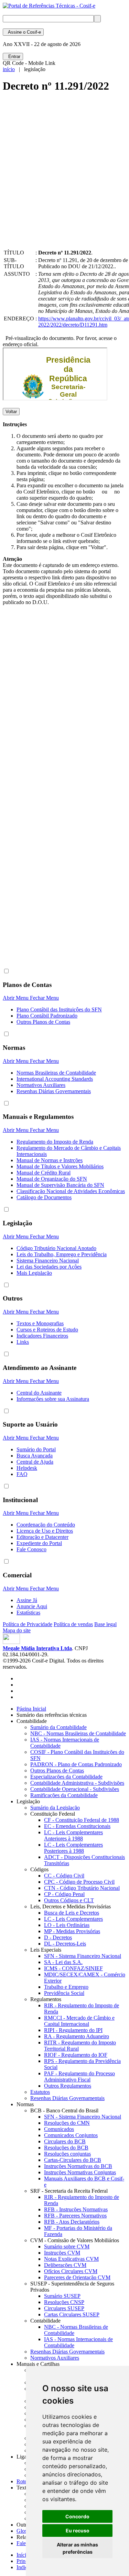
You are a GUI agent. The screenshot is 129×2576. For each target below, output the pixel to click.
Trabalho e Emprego (66, 1987)
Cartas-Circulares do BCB (73, 2160)
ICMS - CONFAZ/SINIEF (73, 1968)
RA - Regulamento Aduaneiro (77, 2036)
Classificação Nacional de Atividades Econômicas (71, 1191)
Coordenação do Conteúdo (46, 1525)
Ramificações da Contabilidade (64, 1795)
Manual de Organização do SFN (52, 1179)
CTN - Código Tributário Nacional (82, 1888)
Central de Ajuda (35, 1462)
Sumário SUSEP (62, 2296)
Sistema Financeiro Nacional (48, 1261)
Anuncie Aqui (32, 1606)
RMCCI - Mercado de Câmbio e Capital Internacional (79, 2021)
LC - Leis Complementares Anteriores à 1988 (73, 1835)
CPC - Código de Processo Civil (79, 1882)
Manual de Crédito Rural (44, 1173)
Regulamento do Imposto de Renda (55, 1142)
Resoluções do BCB (66, 2148)
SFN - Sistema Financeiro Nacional (83, 1956)
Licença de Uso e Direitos (45, 1531)
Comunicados (59, 2129)
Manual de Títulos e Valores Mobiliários (60, 1166)
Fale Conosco (31, 1549)
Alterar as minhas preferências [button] (77, 2548)
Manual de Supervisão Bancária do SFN (60, 1185)
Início (23, 2555)
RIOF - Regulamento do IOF (76, 2055)
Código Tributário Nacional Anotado (56, 1248)
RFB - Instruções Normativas (76, 2209)
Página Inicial (31, 1709)
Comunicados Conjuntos (71, 2135)
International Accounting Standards (55, 1079)
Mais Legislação (34, 1273)
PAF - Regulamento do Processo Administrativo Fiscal (79, 2076)
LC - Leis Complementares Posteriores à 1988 (73, 1848)
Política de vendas (73, 1624)
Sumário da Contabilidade (58, 1727)
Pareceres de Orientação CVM (77, 2277)
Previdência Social (64, 1993)
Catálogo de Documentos (44, 1197)
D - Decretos (58, 1937)
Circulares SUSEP (64, 2308)
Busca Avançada (35, 1456)
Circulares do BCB (65, 2141)
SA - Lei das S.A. (63, 1962)
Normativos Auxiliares (41, 1085)
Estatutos (40, 2092)
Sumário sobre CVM (67, 2246)
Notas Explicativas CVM (71, 2259)
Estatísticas (28, 1613)
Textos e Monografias (40, 1323)
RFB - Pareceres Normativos (75, 2216)
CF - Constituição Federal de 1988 (82, 1820)
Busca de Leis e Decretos (72, 1913)
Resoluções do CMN (67, 2123)
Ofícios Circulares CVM (71, 2271)
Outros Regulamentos (68, 2086)
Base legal (105, 1624)
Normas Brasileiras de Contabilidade (56, 1073)
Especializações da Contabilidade (66, 1777)
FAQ (22, 1474)
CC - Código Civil (64, 1876)
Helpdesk (27, 1468)
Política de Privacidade (28, 1624)
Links (23, 1342)
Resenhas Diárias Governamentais (54, 1091)
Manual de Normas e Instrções (50, 1160)
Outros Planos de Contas (43, 1022)
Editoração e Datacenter (42, 1537)
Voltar (11, 412)
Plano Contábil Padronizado (47, 1016)
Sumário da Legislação (55, 1808)
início (9, 69)
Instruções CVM (62, 2253)
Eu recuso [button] (78, 2530)
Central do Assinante (39, 1393)
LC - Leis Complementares (73, 1919)
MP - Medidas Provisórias (72, 1931)
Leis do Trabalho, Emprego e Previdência (62, 1254)
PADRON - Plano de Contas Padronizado (76, 1764)
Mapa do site (17, 1630)
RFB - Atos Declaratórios (72, 2222)
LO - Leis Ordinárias (67, 1925)
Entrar (13, 56)
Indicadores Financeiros (42, 1336)
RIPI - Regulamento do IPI (73, 2030)
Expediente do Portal (39, 1543)
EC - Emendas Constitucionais (77, 1826)
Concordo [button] (77, 2516)
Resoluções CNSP (64, 2302)
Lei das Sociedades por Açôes (49, 1267)
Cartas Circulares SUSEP (72, 2314)
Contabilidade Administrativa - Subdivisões (77, 1783)
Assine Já (27, 1600)
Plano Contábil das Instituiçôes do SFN (59, 1009)
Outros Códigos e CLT (69, 1900)
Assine (23, 32)
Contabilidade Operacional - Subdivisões (75, 1789)
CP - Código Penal (64, 1894)
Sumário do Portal (36, 1449)
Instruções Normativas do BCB (78, 2166)
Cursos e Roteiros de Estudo (47, 1330)
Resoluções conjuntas (67, 2154)
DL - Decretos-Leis (65, 1944)
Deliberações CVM (65, 2265)
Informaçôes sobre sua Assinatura (53, 1399)
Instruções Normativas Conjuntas (80, 2172)
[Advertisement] (64, 177)
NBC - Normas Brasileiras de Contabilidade (78, 1733)
